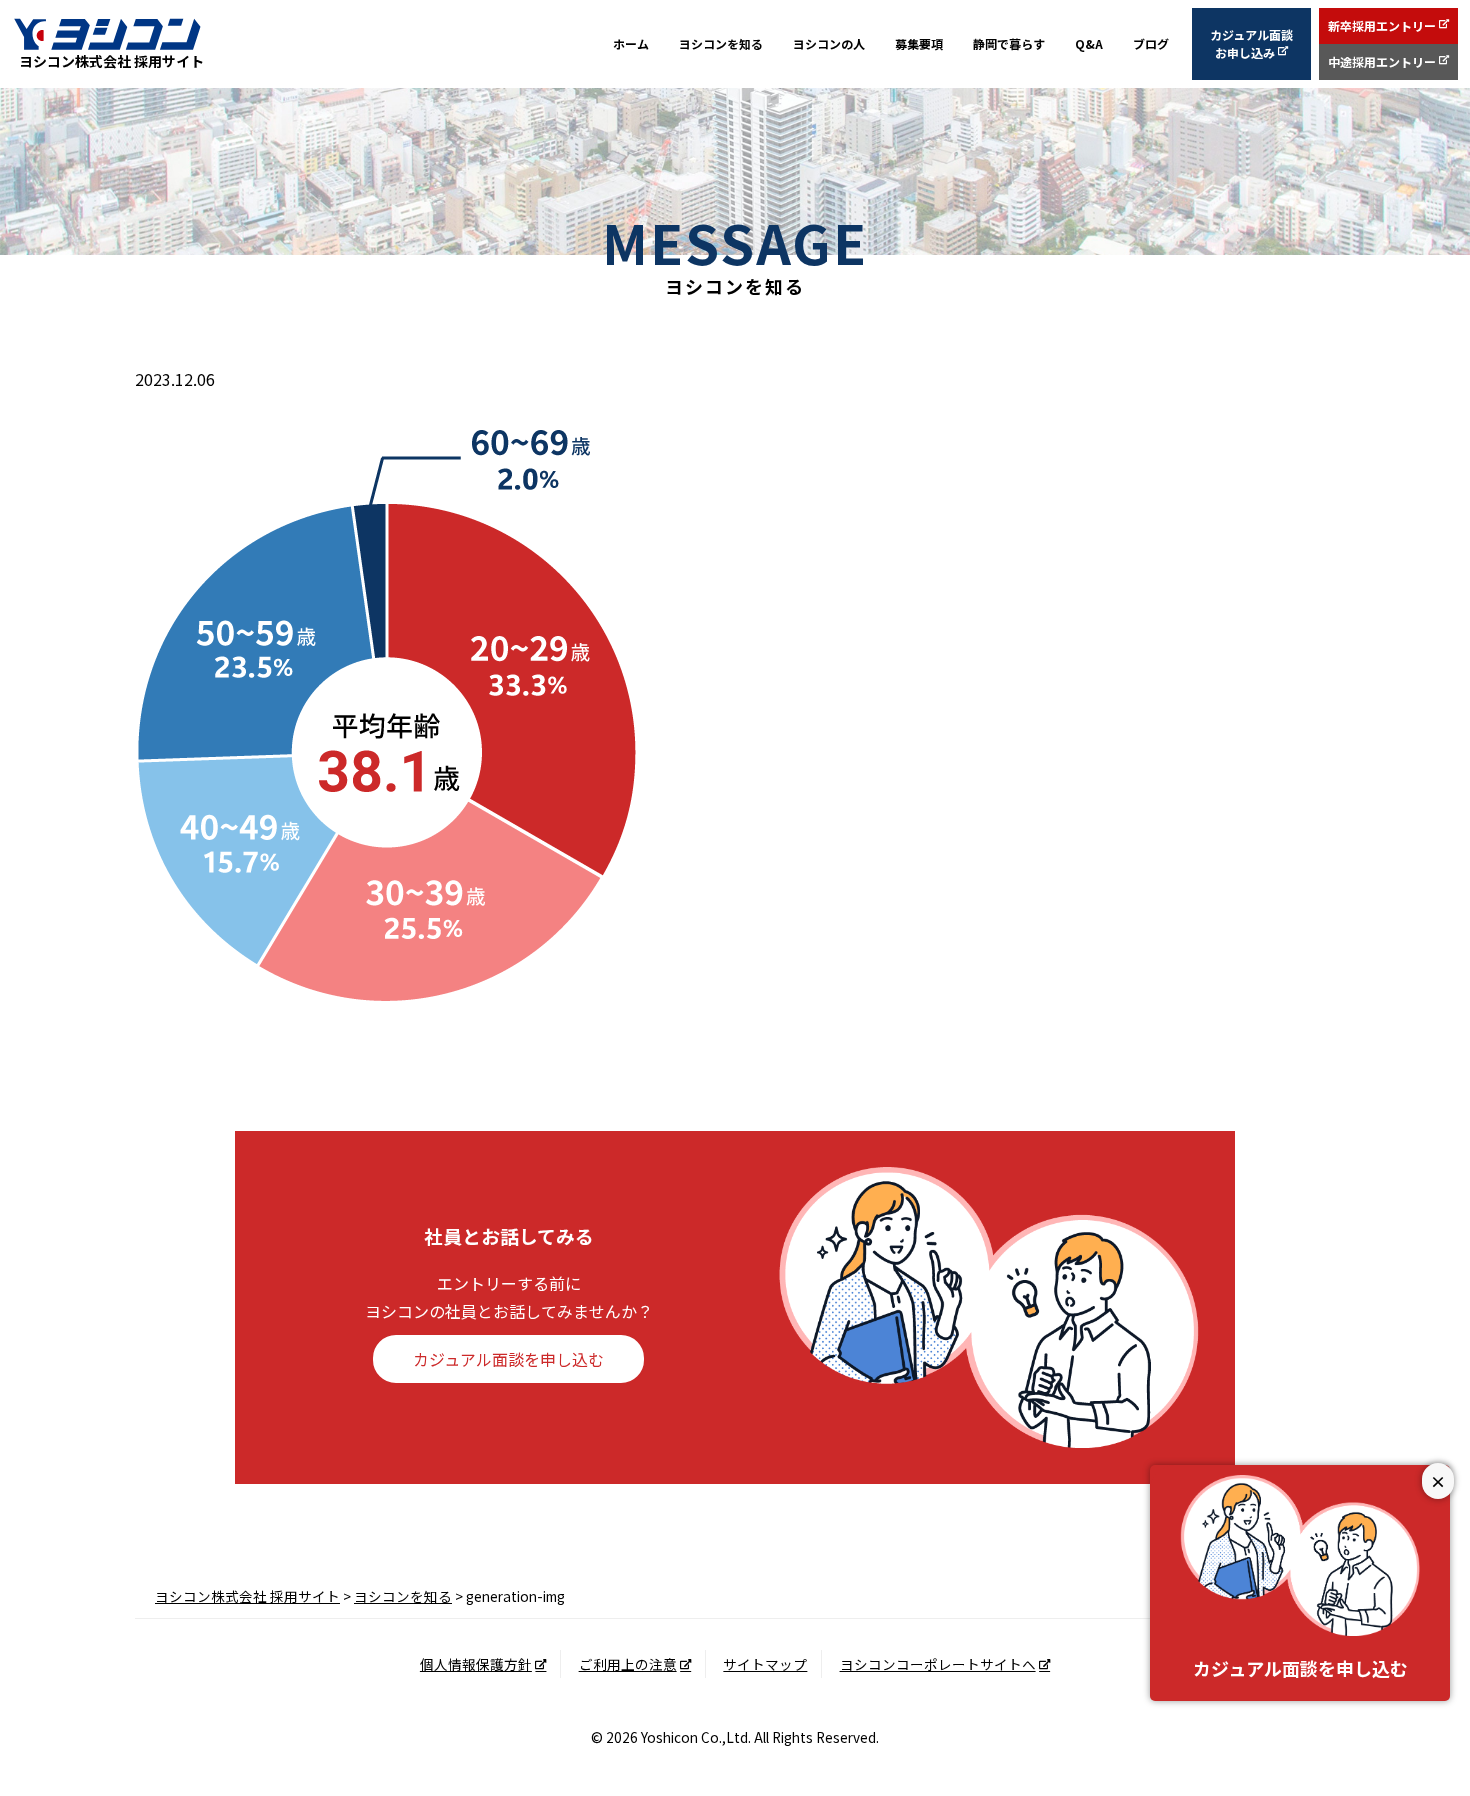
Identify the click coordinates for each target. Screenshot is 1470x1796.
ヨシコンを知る (721, 43)
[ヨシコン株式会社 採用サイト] (107, 33)
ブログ (1151, 43)
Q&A (1089, 43)
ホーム (631, 43)
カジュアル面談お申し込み (1251, 43)
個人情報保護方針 (476, 1664)
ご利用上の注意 (628, 1664)
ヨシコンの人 (829, 43)
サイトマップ (765, 1664)
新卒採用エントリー (1382, 25)
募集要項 (919, 43)
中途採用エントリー (1382, 61)
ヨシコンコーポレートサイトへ (938, 1664)
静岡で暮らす (1009, 43)
